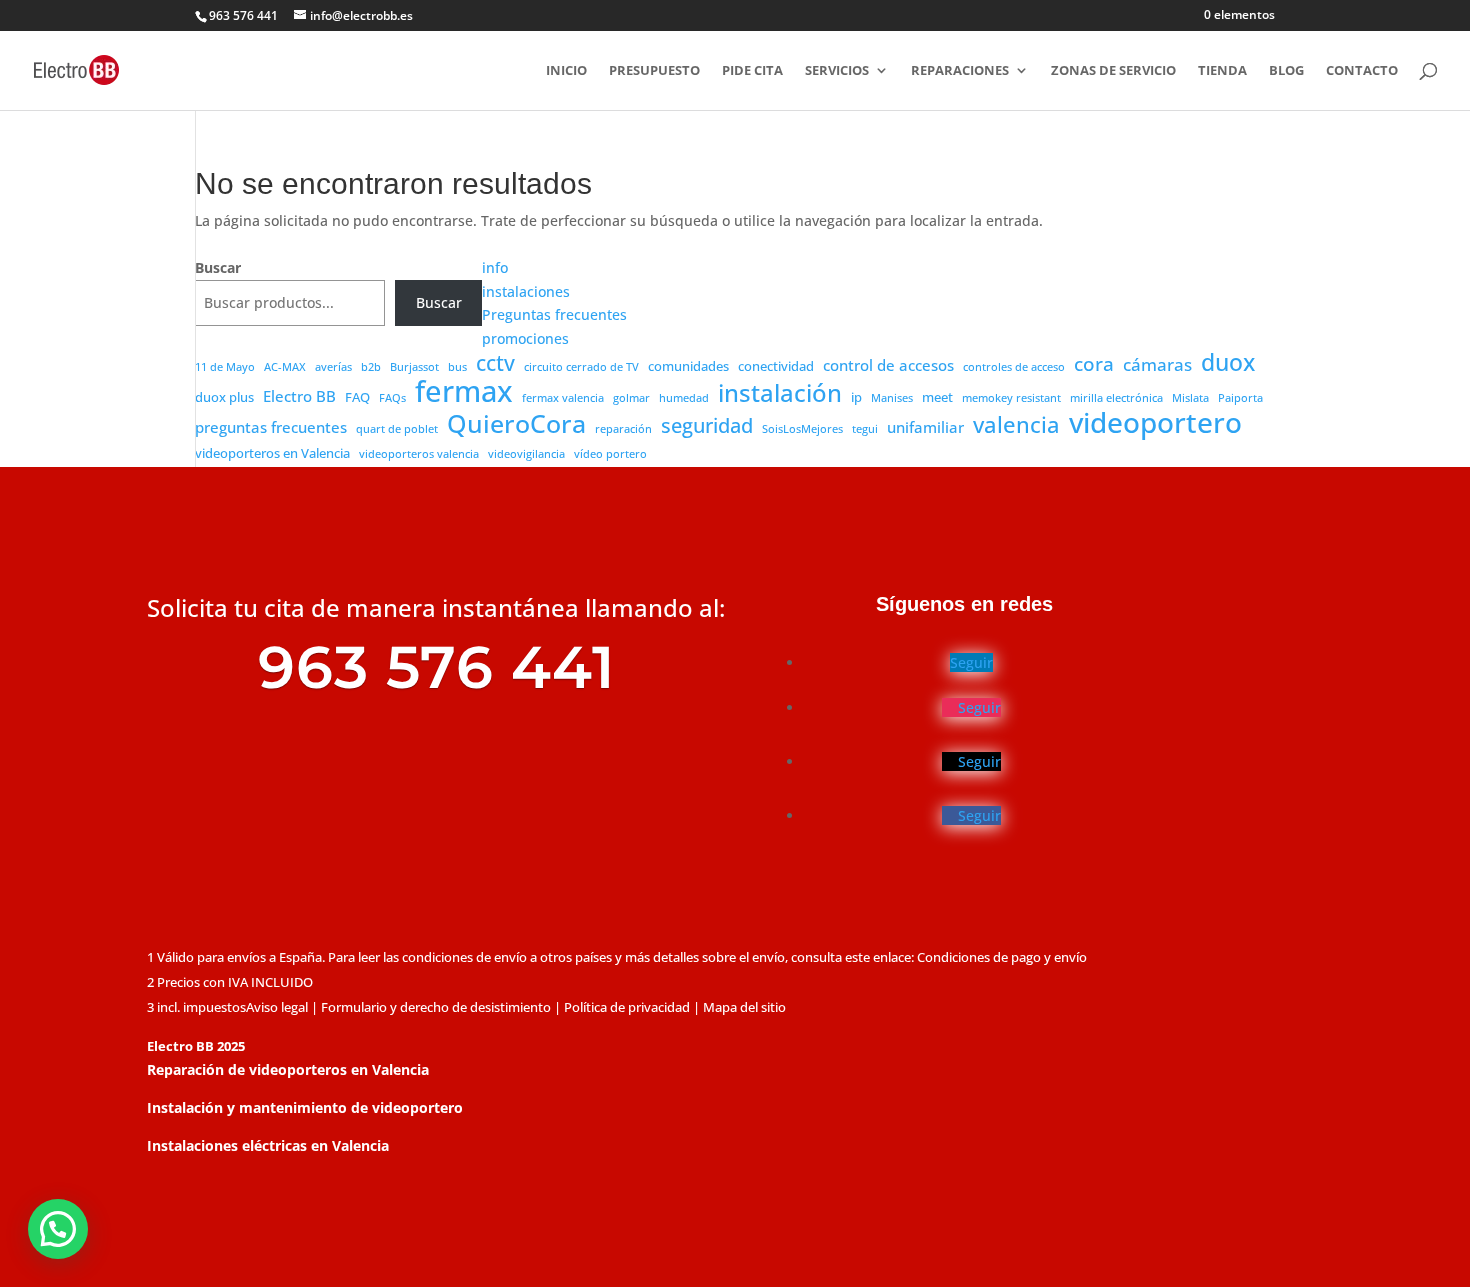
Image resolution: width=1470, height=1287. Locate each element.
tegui (865, 429)
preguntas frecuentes (271, 427)
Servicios (837, 71)
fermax (464, 392)
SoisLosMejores (802, 429)
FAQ (357, 397)
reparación (623, 429)
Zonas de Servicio (1113, 71)
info (495, 267)
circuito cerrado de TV (581, 367)
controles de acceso (1014, 367)
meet (937, 397)
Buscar (218, 267)
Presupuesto (654, 71)
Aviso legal (277, 1007)
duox (1228, 363)
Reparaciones (960, 71)
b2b (371, 367)
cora (1094, 365)
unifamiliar (925, 427)
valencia (1016, 425)
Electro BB (299, 396)
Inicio (566, 71)
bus (457, 367)
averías (333, 367)
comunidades (688, 366)
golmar (631, 398)
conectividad (776, 366)
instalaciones (526, 291)
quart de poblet (397, 429)
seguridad (707, 426)
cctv (495, 364)
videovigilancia (526, 454)
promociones (525, 338)
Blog (1286, 71)
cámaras (1157, 364)
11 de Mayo (225, 367)
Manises (892, 398)
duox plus (224, 397)
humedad (684, 398)
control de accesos (888, 365)
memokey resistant (1011, 398)
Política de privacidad (627, 1007)
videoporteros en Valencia (272, 453)
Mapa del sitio (744, 1007)
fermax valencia (563, 398)
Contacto (1362, 71)
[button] (58, 1229)
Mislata (1190, 398)
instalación (780, 394)
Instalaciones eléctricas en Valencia (268, 1145)
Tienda (1222, 71)
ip (856, 397)
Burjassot (414, 367)
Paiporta (1240, 398)
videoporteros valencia (419, 454)
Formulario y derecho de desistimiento (436, 1007)
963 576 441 (243, 15)
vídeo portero (610, 454)
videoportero (1155, 423)
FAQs (392, 398)
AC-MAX (285, 367)
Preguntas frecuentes (554, 314)
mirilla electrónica (1116, 398)
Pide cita (752, 71)
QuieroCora (516, 424)
